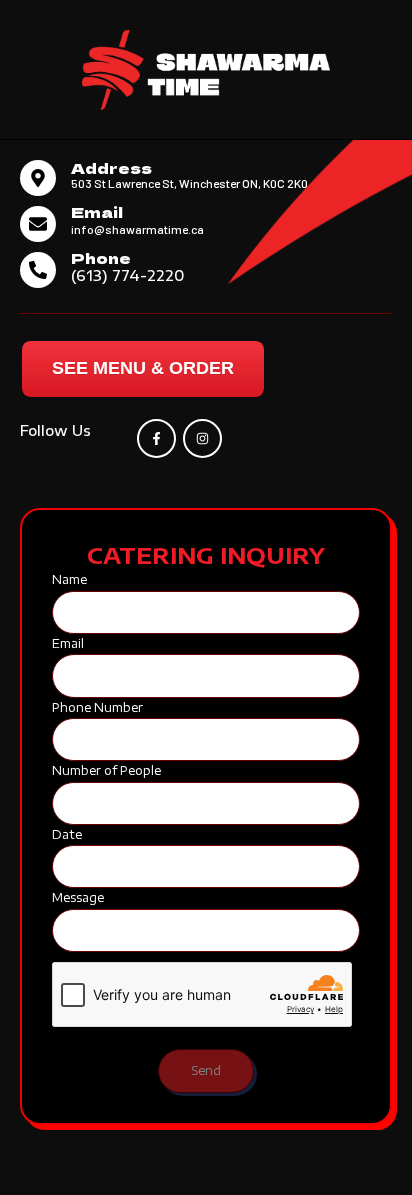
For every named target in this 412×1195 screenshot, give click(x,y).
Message (78, 897)
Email (97, 211)
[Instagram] (202, 438)
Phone (101, 257)
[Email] (38, 224)
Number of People (106, 770)
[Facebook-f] (156, 438)
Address (111, 167)
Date (67, 834)
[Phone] (38, 270)
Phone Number (97, 707)
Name (69, 579)
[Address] (38, 178)
